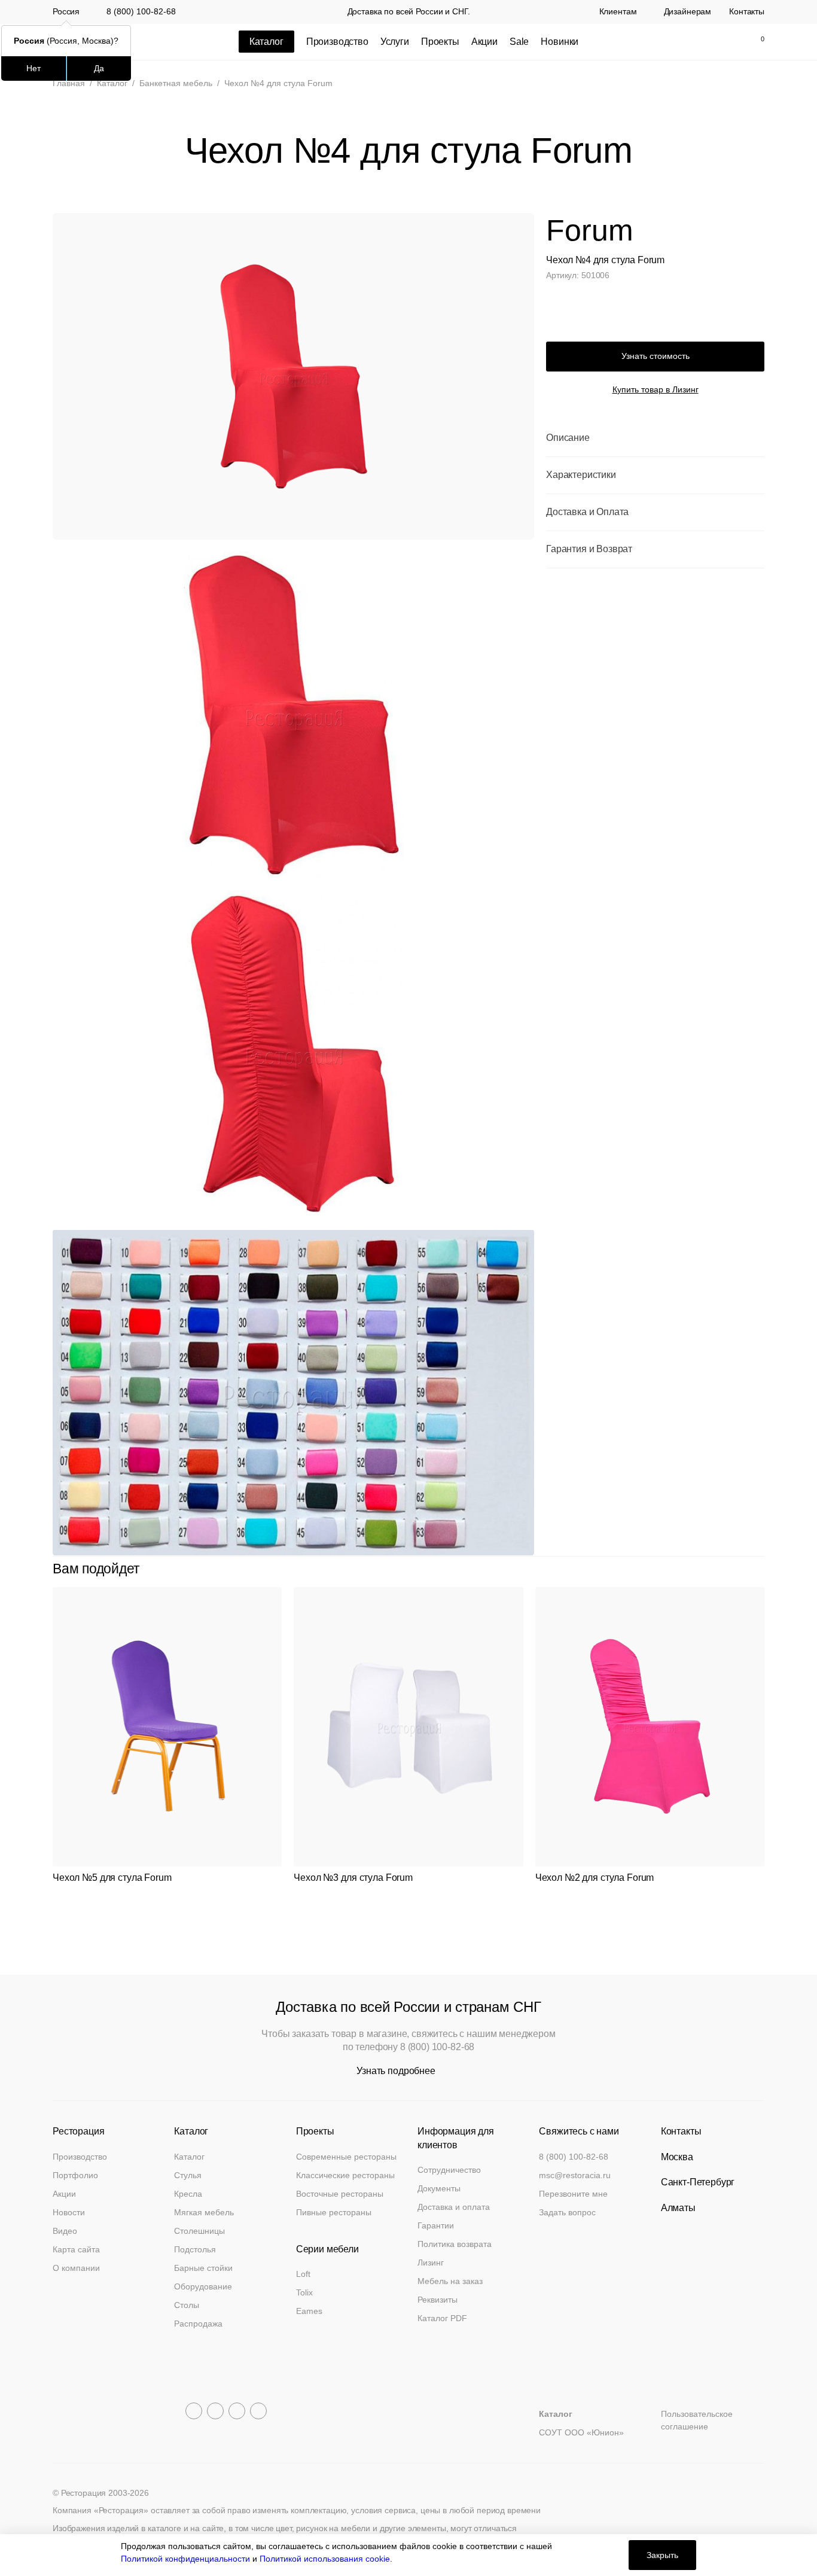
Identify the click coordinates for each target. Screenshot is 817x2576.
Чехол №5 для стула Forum (112, 1878)
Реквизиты (438, 2300)
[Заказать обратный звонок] (654, 42)
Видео (65, 2231)
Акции (484, 42)
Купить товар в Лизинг (656, 389)
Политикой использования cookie (325, 2559)
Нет (33, 68)
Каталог (189, 2157)
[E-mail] (679, 42)
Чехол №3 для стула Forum (353, 1878)
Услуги (395, 42)
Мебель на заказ (450, 2281)
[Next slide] (758, 1569)
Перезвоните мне (573, 2194)
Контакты (747, 12)
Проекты (440, 42)
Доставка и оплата (454, 2207)
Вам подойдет (96, 1569)
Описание (568, 438)
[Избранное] (729, 42)
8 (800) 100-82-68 (141, 11)
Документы (439, 2188)
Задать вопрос (567, 2212)
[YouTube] (215, 2411)
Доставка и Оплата (587, 512)
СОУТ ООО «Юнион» (581, 2432)
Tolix (304, 2292)
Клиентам (618, 12)
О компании (76, 2268)
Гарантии (436, 2225)
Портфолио (75, 2175)
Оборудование (203, 2286)
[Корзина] (756, 42)
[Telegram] (194, 2411)
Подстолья (195, 2249)
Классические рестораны (345, 2175)
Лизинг (431, 2263)
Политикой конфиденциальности (185, 2559)
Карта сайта (76, 2249)
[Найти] (704, 42)
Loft (303, 2274)
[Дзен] (258, 2411)
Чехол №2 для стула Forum (595, 1878)
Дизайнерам (688, 12)
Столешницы (199, 2231)
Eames (309, 2311)
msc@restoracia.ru (575, 2175)
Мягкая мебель (204, 2212)
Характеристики (581, 475)
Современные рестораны (346, 2157)
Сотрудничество (449, 2170)
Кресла (188, 2194)
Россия (66, 12)
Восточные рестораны (340, 2194)
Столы (187, 2305)
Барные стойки (203, 2268)
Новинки (560, 42)
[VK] (237, 2411)
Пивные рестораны (334, 2212)
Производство (337, 42)
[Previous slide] (731, 1569)
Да (99, 68)
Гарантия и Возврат (589, 549)
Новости (69, 2212)
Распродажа (198, 2324)
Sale (519, 42)
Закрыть (662, 2555)
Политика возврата (455, 2244)
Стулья (188, 2175)
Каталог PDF (442, 2318)
